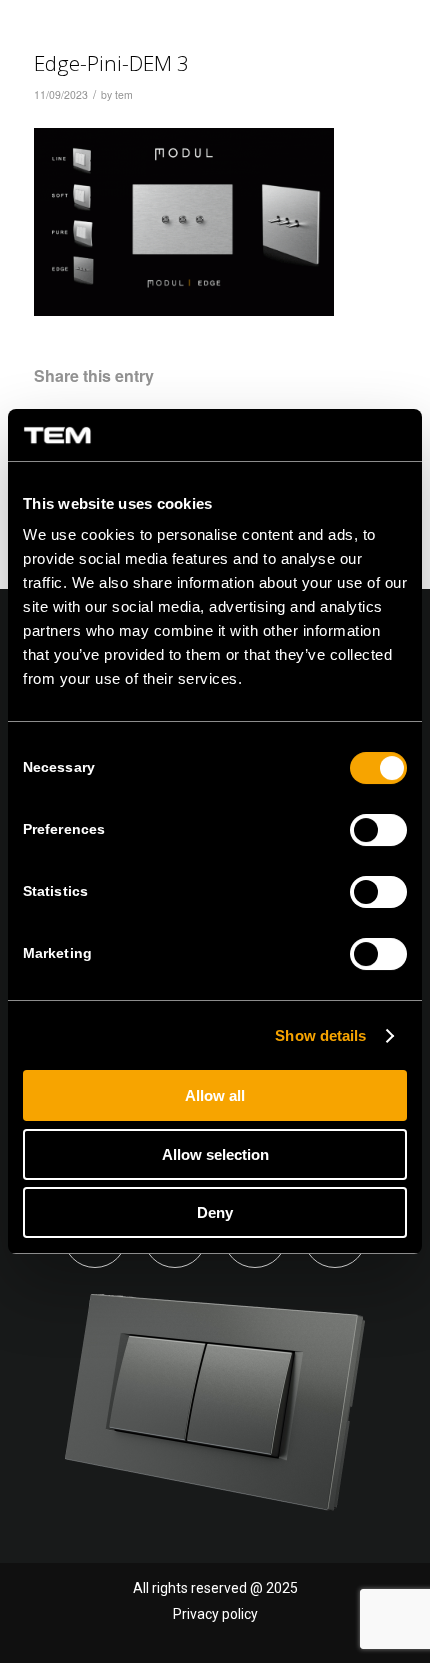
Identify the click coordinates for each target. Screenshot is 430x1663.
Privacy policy (215, 1614)
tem (124, 94)
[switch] (378, 830)
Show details (320, 1035)
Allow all (215, 1095)
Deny (215, 1212)
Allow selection (215, 1154)
